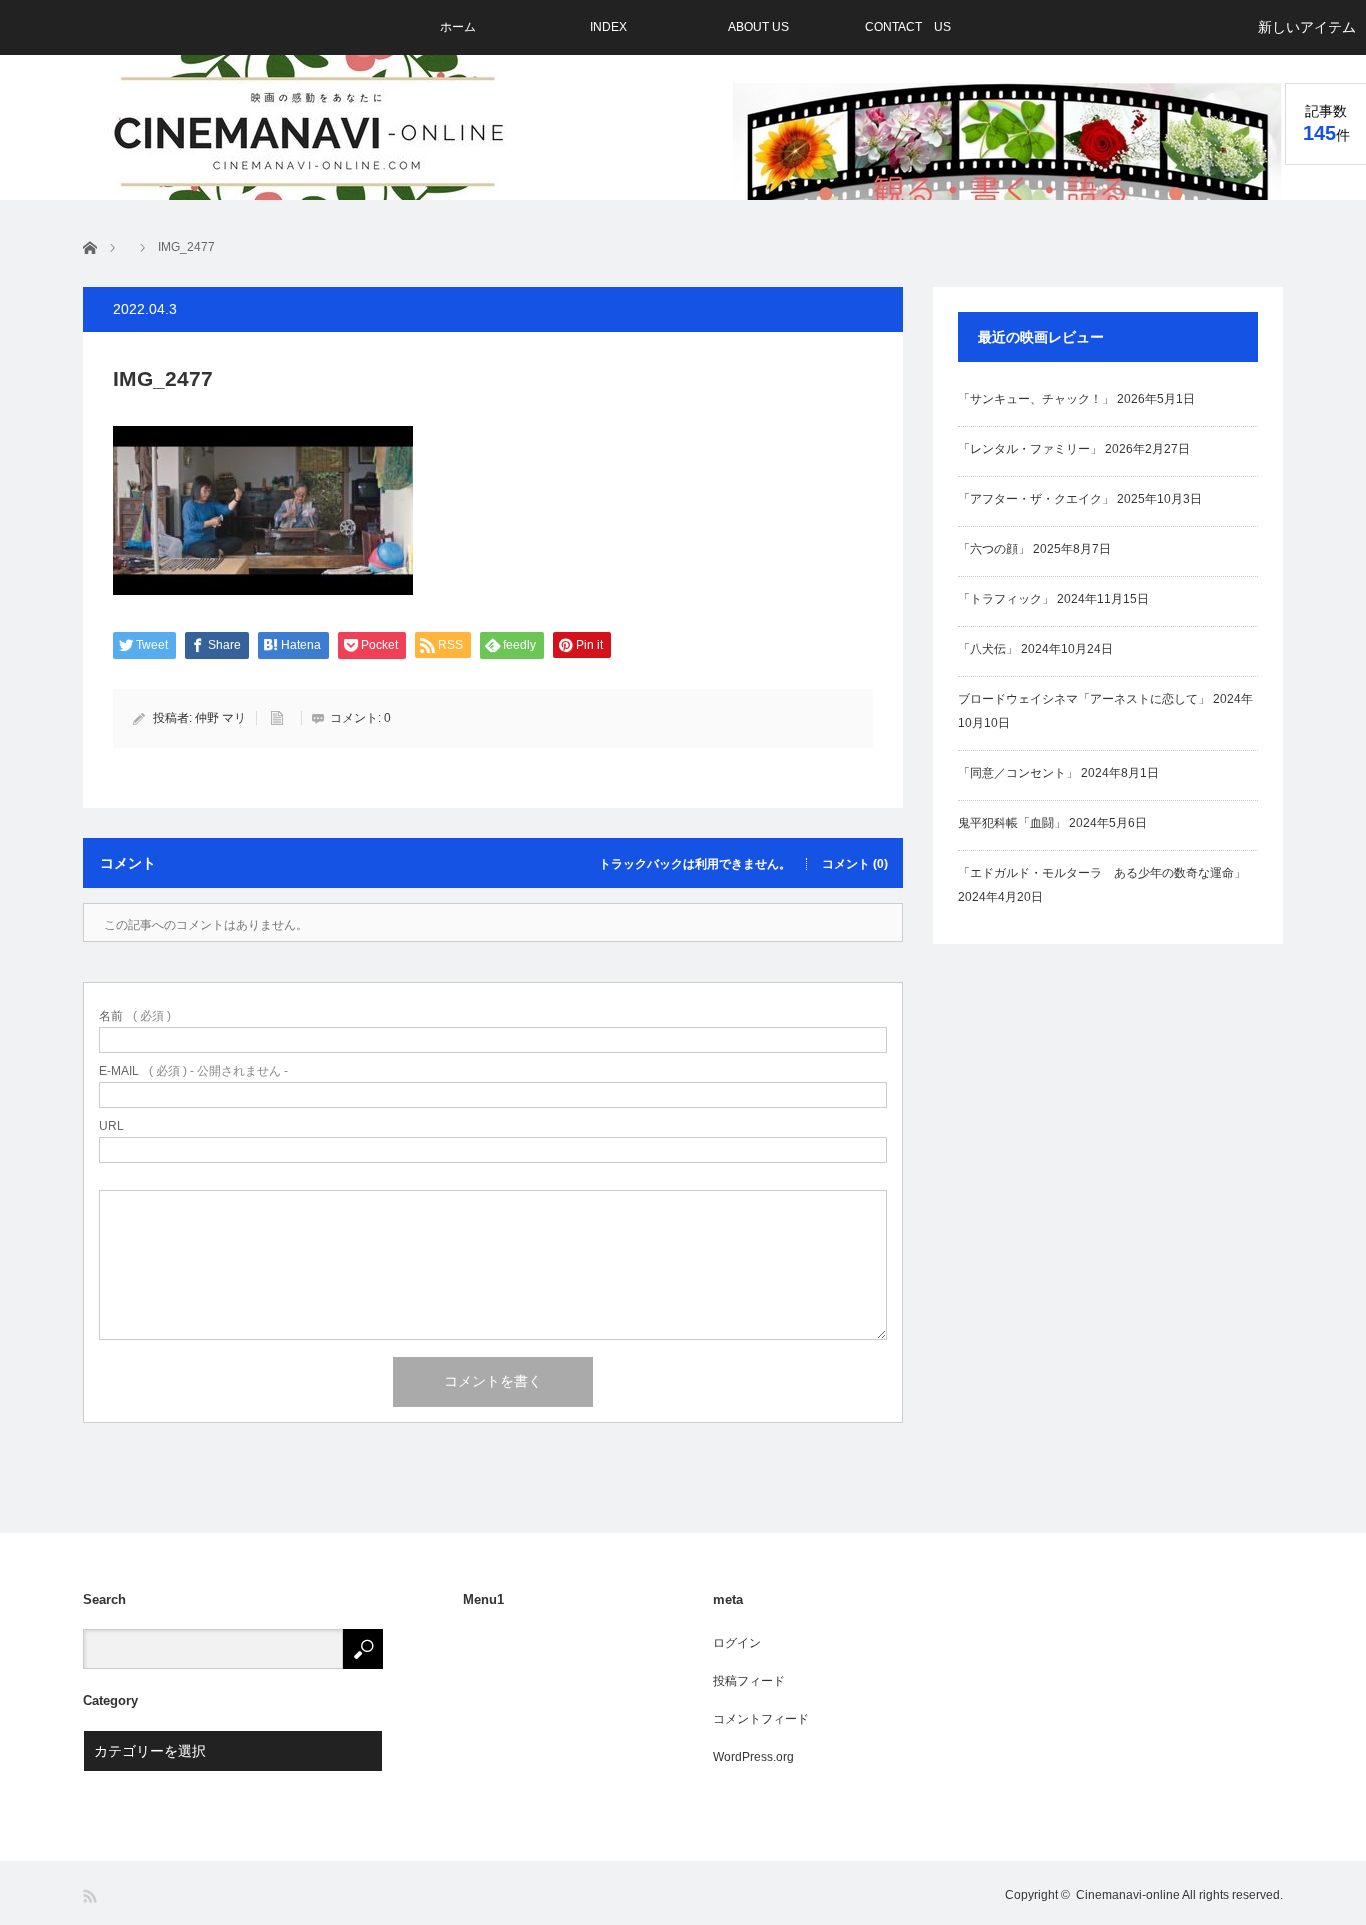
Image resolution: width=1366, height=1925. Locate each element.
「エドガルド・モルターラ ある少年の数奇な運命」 (1102, 873)
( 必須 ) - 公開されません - (193, 1071)
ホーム (458, 27)
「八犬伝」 (988, 649)
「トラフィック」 (1006, 599)
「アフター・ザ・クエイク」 (1036, 499)
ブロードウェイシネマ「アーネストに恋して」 (1084, 699)
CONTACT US (908, 27)
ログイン (737, 1643)
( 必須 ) (135, 1016)
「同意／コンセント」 (1018, 773)
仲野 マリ (220, 718)
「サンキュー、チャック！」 (1036, 399)
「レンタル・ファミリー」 (1030, 449)
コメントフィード (761, 1719)
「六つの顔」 (994, 549)
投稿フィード (749, 1681)
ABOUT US (758, 27)
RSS (91, 1896)
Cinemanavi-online (1128, 1895)
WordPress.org (753, 1757)
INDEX (608, 27)
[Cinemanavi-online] (310, 132)
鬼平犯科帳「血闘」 (1012, 823)
